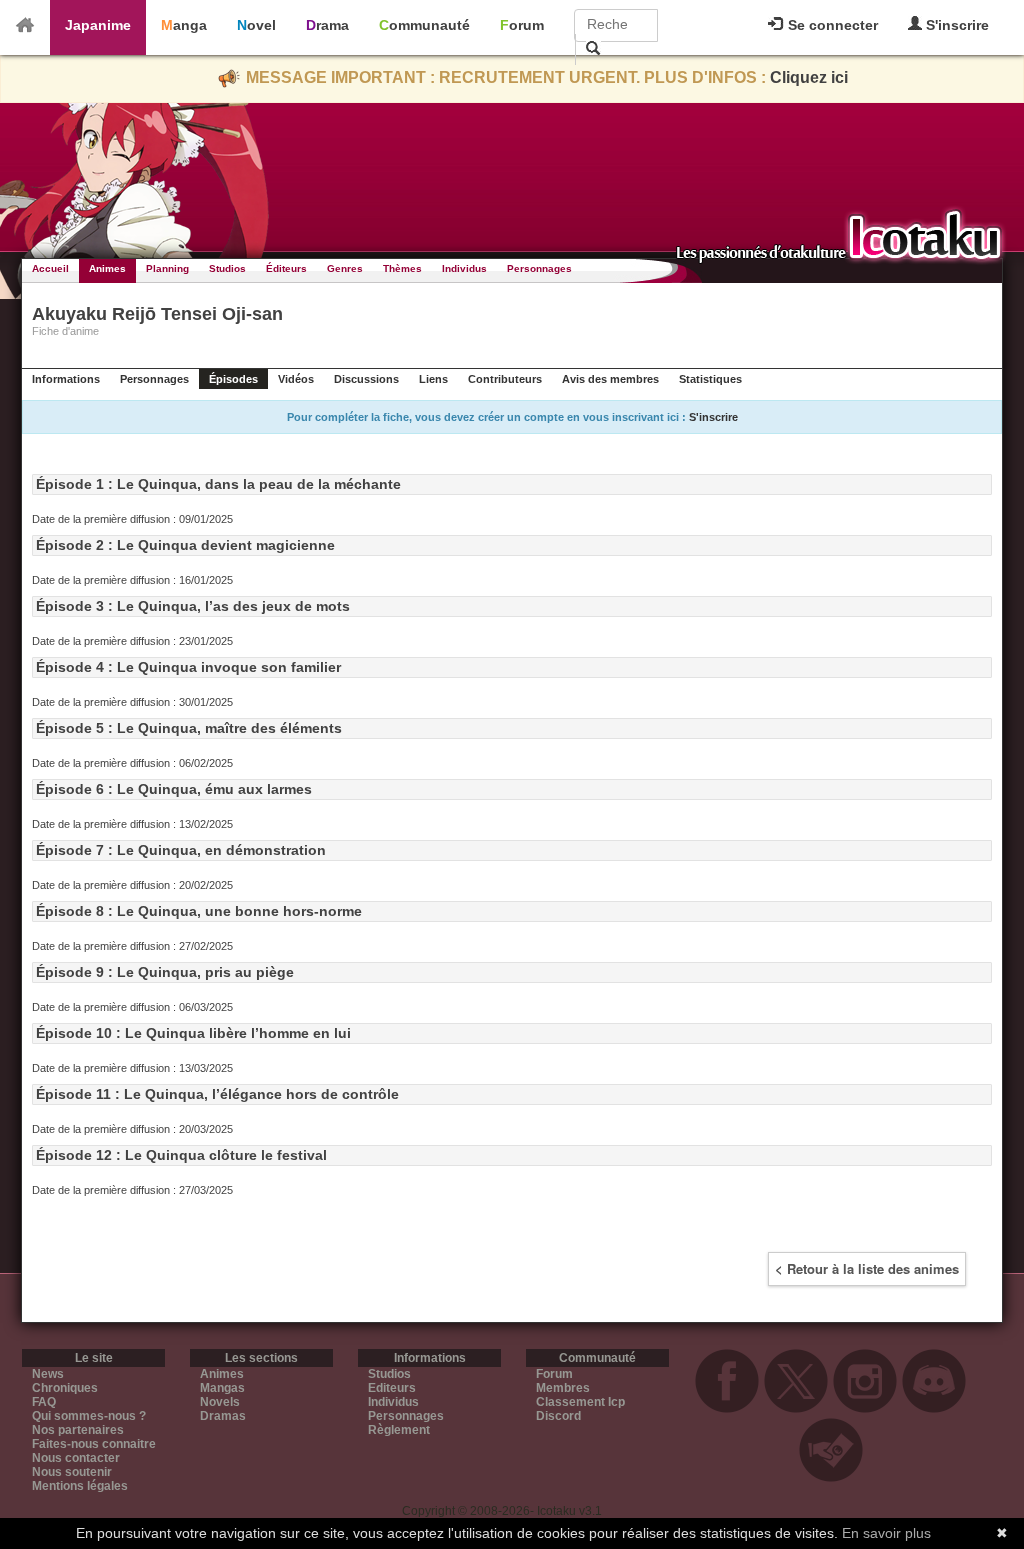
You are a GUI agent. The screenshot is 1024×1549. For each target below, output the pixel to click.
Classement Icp (580, 1402)
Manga (184, 25)
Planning (167, 268)
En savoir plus (886, 1533)
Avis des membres (610, 379)
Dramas (223, 1416)
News (48, 1374)
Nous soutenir (72, 1472)
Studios (227, 268)
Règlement (399, 1430)
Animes (107, 268)
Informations (66, 379)
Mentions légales (80, 1486)
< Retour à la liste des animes (867, 1268)
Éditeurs (286, 268)
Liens (433, 379)
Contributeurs (505, 379)
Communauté (424, 25)
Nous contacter (76, 1458)
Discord (558, 1416)
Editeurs (392, 1388)
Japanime (98, 25)
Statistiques (710, 379)
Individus (464, 268)
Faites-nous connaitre (94, 1444)
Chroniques (65, 1388)
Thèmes (402, 268)
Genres (345, 268)
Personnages (539, 268)
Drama (327, 25)
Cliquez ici (809, 77)
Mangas (222, 1388)
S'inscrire (955, 25)
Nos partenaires (78, 1430)
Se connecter (831, 25)
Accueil (50, 268)
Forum (522, 25)
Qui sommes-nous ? (89, 1416)
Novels (220, 1402)
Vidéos (296, 379)
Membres (563, 1388)
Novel (256, 25)
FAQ (44, 1402)
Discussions (366, 379)
